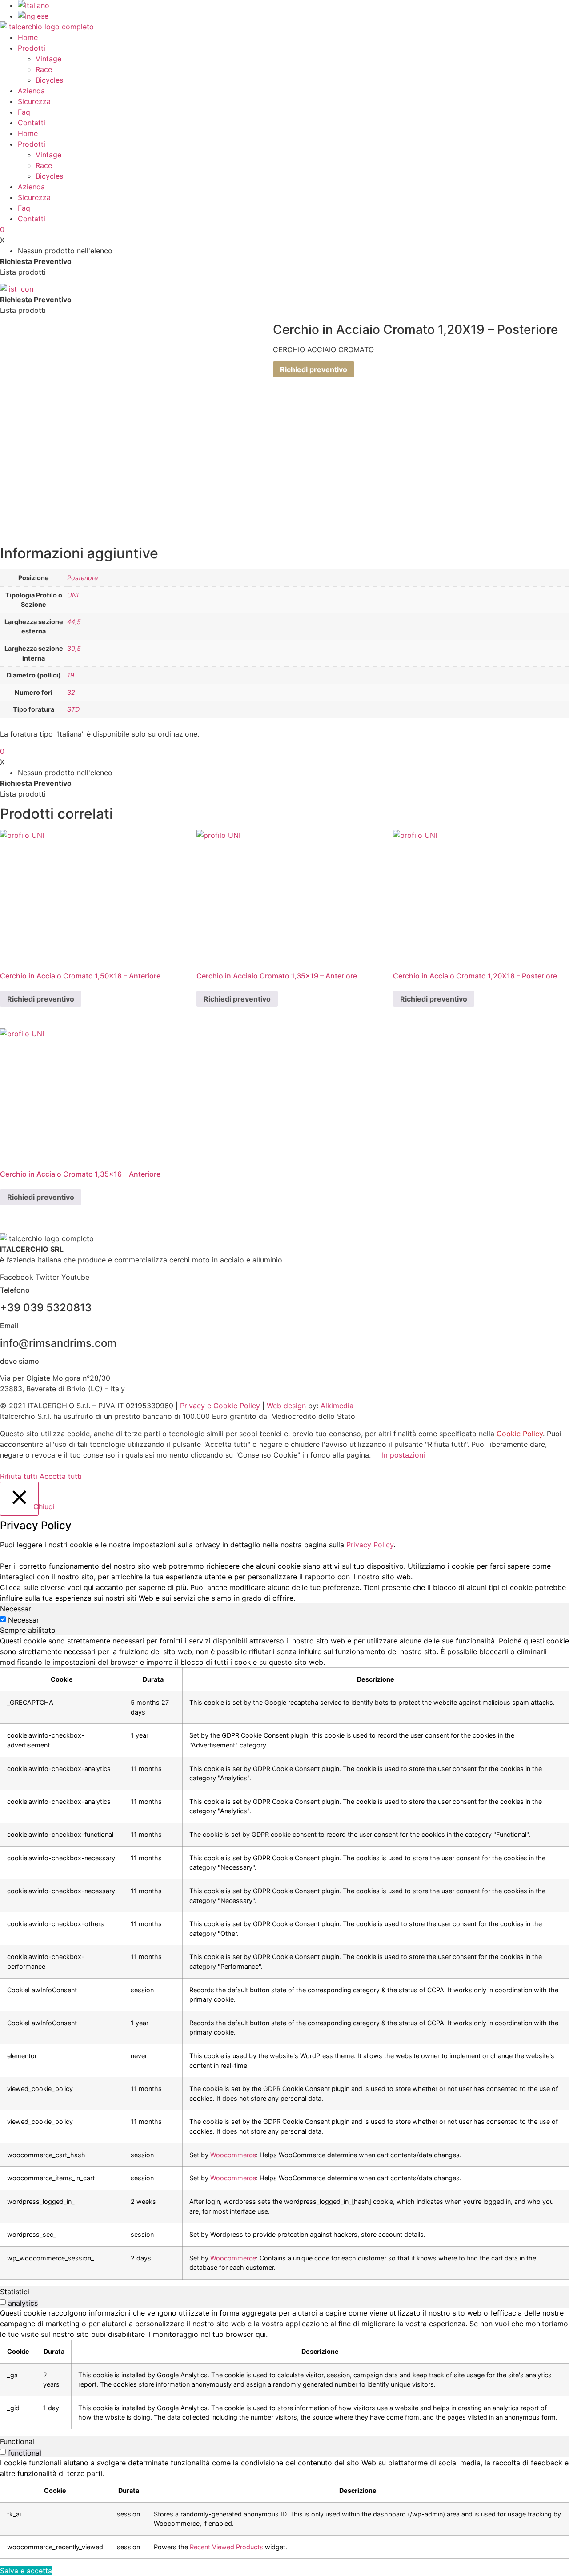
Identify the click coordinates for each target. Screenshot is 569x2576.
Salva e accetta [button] (26, 2571)
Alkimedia (337, 1406)
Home (28, 37)
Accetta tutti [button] (61, 1476)
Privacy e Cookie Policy (220, 1406)
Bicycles (49, 80)
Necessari (24, 1620)
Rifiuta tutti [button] (19, 1476)
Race (44, 69)
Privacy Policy (370, 1545)
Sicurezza (34, 101)
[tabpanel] (284, 1957)
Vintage (48, 59)
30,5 (74, 648)
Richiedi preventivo (314, 369)
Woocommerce (233, 2155)
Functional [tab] (17, 2441)
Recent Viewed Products (226, 2547)
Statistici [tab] (15, 2292)
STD (73, 709)
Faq (24, 112)
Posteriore (82, 578)
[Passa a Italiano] (34, 5)
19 (71, 675)
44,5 (74, 622)
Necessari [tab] (16, 1609)
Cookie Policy (520, 1434)
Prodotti (32, 48)
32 (71, 692)
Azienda (31, 91)
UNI (73, 595)
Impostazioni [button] (403, 1455)
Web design (286, 1406)
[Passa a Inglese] (33, 16)
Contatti (32, 123)
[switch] (3, 2302)
